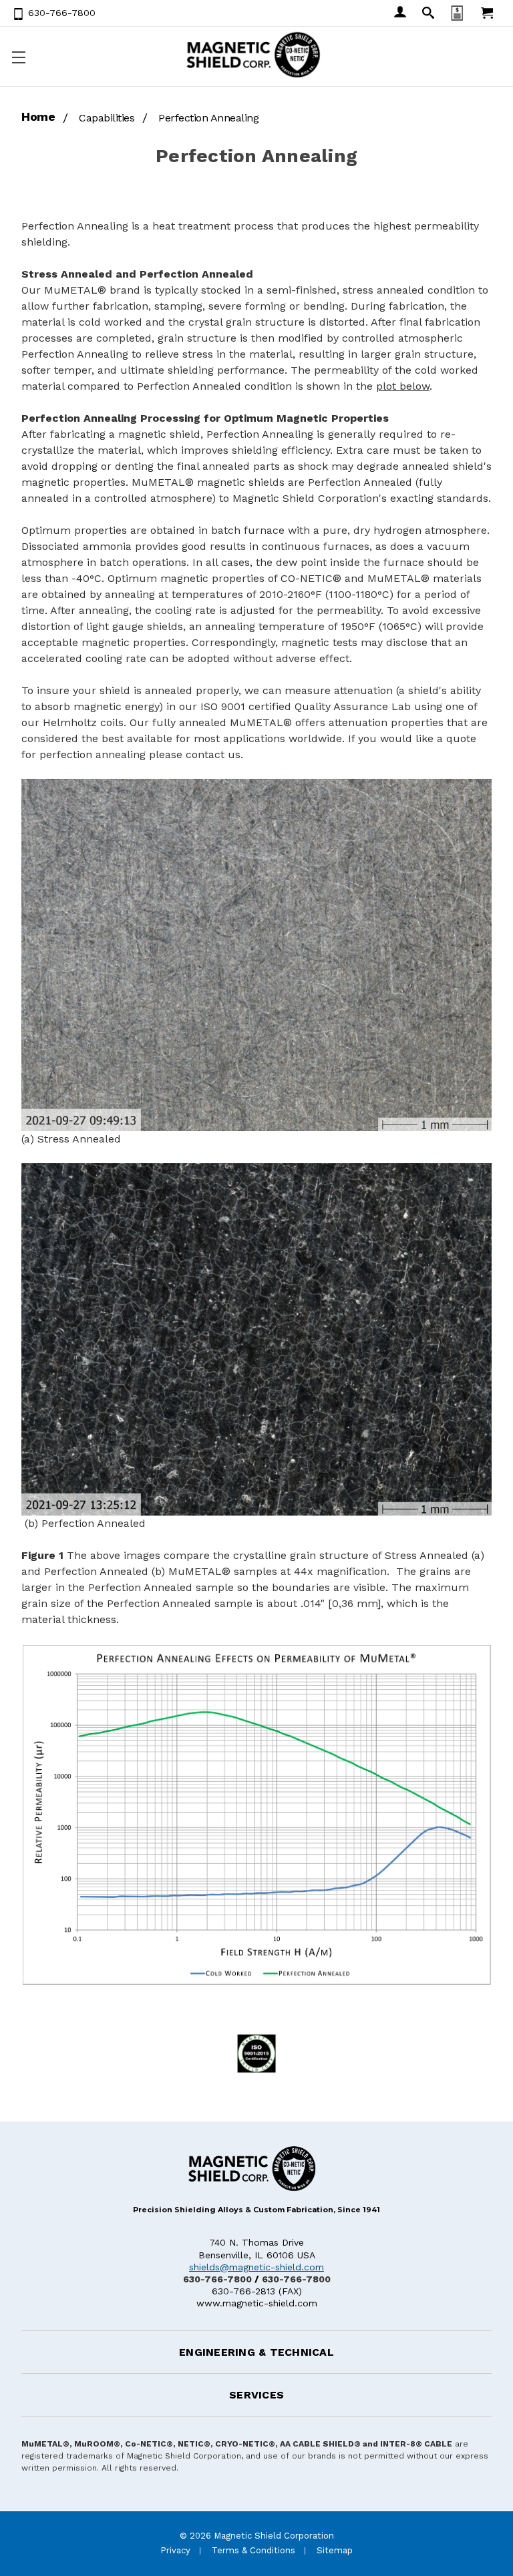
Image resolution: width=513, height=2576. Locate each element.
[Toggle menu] (17, 57)
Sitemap (335, 2550)
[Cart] (486, 13)
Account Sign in (399, 13)
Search (427, 13)
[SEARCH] (427, 13)
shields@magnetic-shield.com (256, 2267)
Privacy (175, 2550)
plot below (403, 386)
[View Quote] (456, 13)
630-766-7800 (217, 2279)
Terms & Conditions (253, 2550)
